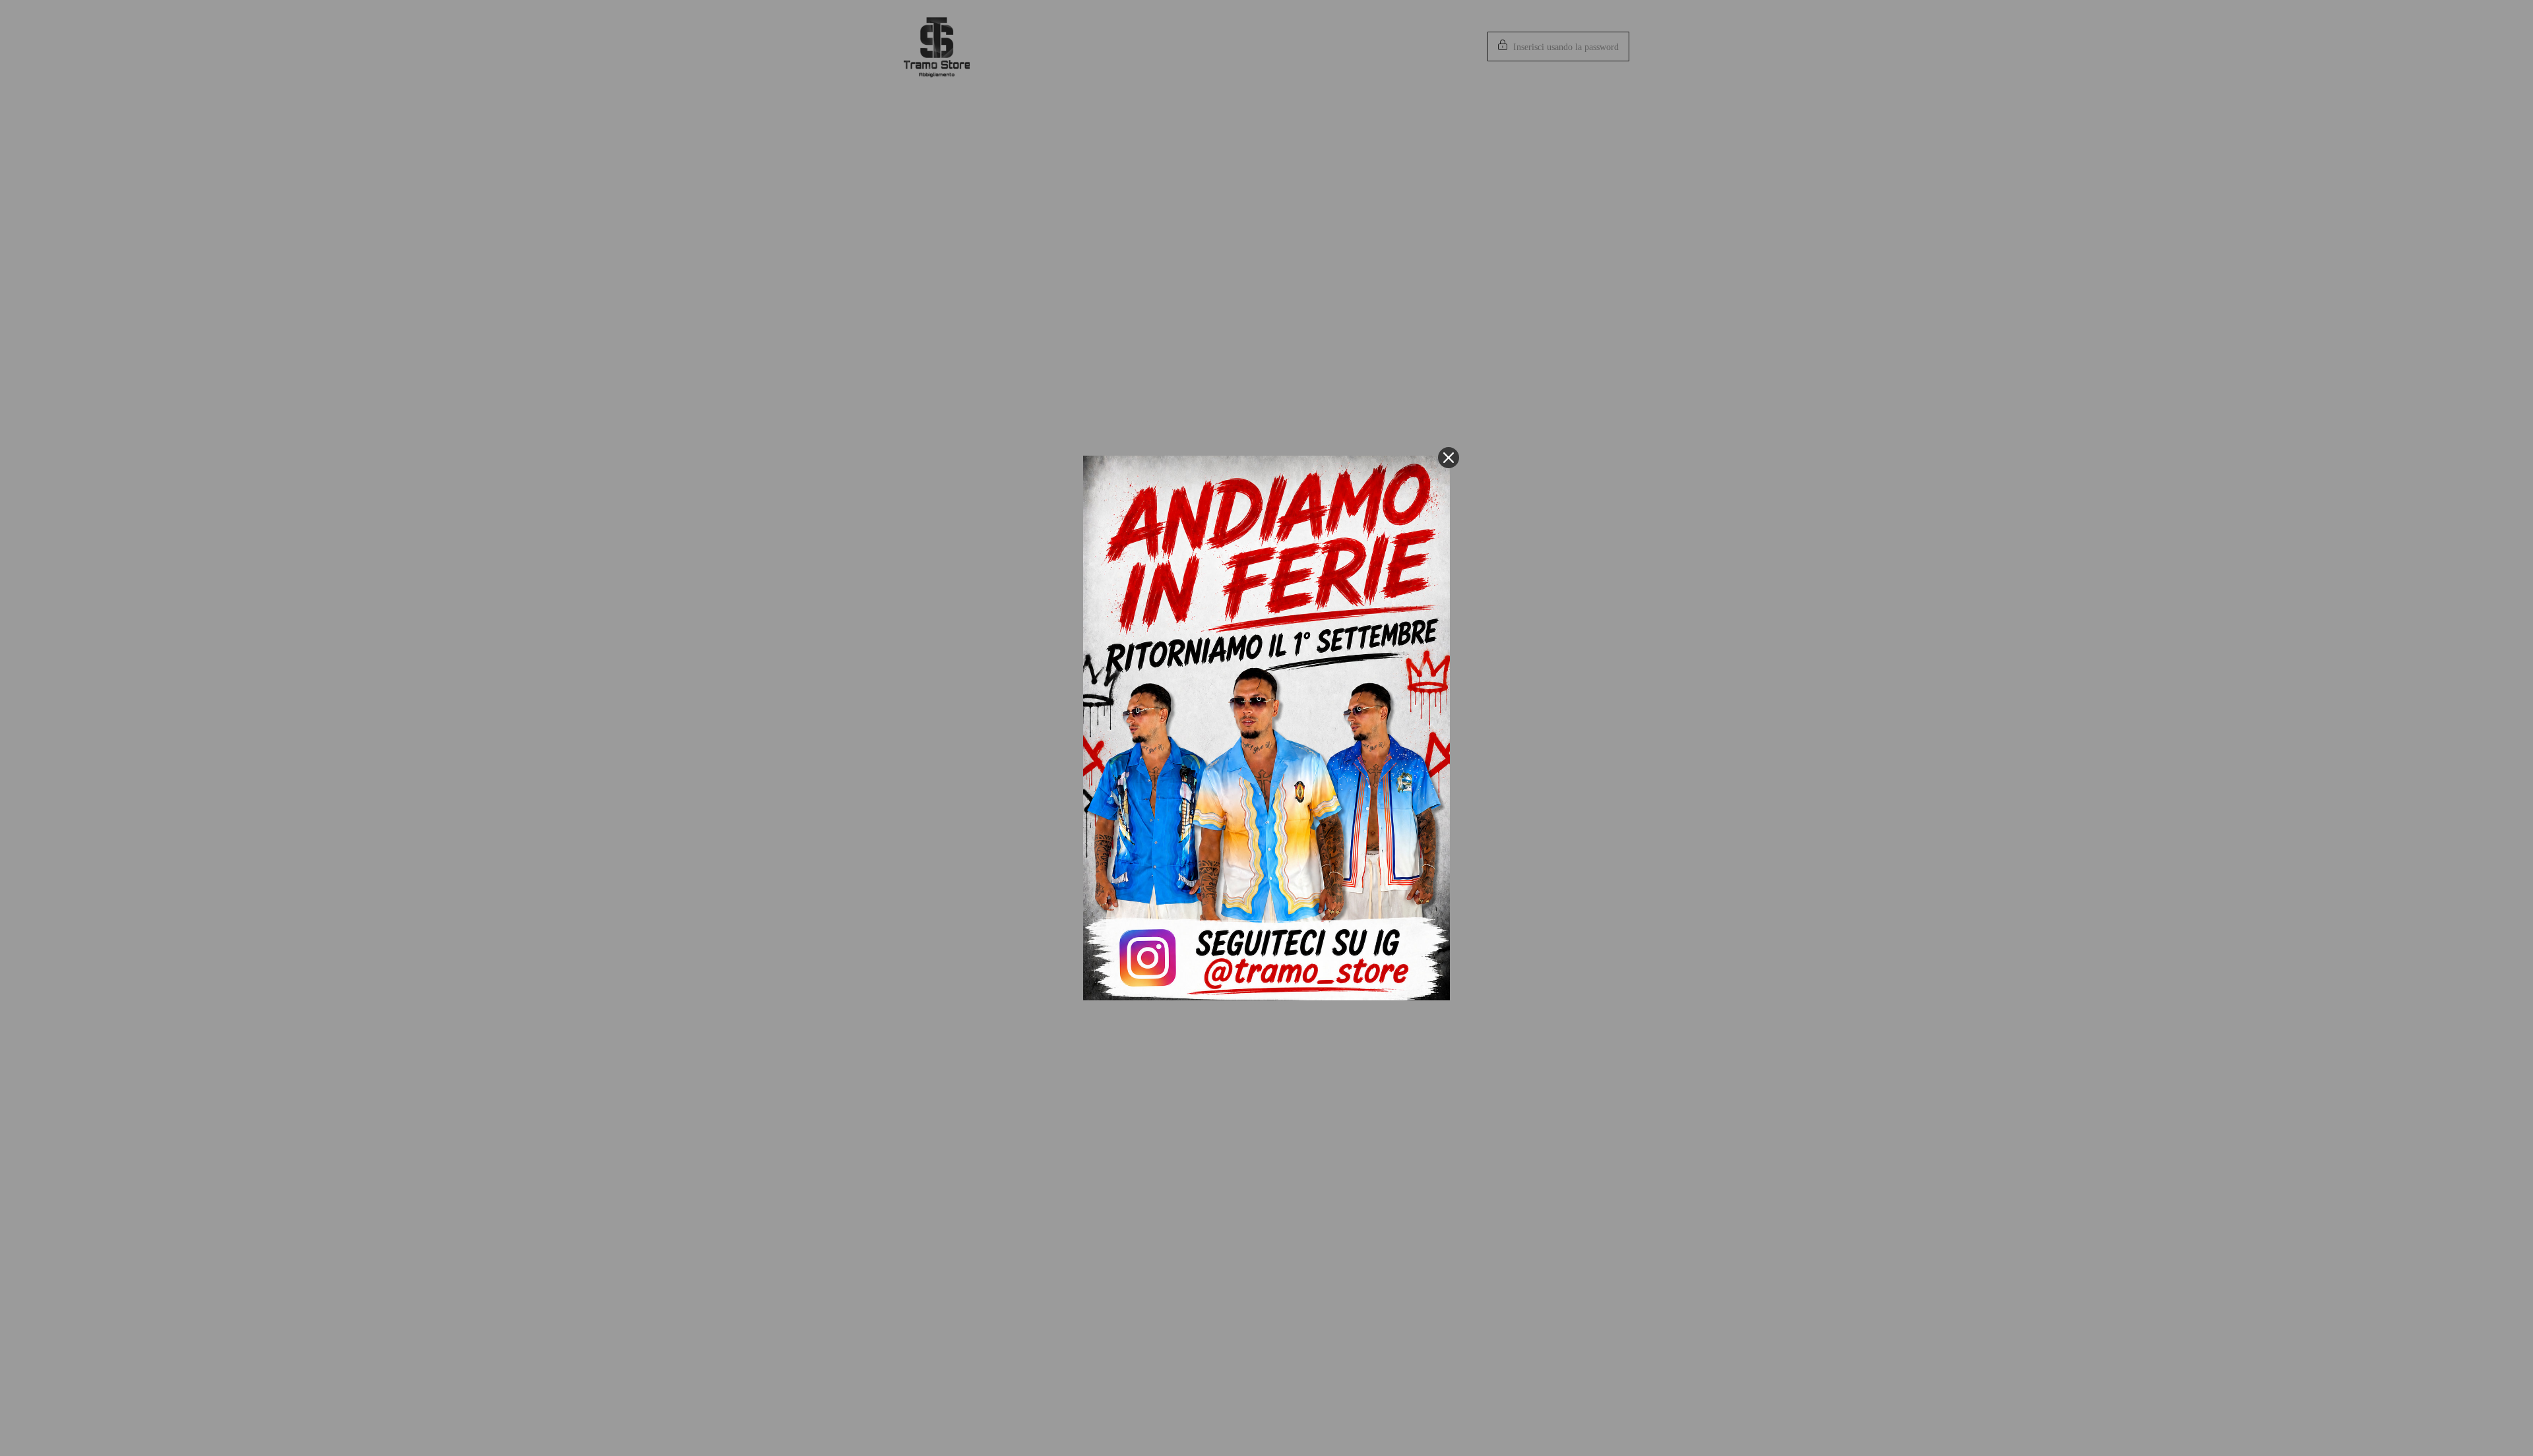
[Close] (1449, 458)
